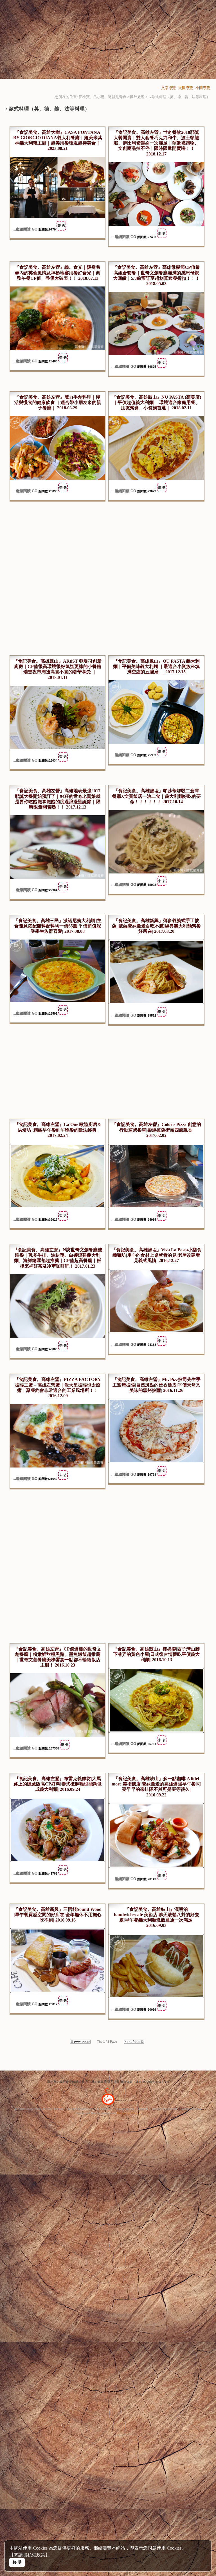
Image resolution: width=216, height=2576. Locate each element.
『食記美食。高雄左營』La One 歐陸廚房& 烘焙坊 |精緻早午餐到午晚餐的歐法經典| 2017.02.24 (58, 1130)
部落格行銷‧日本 (125, 2109)
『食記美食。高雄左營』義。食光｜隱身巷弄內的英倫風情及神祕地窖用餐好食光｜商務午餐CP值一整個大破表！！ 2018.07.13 (58, 273)
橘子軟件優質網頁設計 (80, 2109)
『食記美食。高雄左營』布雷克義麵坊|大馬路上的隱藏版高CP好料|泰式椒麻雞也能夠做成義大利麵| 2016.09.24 (58, 1784)
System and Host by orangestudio (96, 2113)
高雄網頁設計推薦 (192, 2109)
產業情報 (143, 2109)
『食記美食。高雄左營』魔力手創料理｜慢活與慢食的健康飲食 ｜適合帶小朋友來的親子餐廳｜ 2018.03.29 (58, 402)
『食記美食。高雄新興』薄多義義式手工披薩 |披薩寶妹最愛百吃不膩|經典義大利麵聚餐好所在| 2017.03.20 (156, 926)
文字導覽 (168, 88)
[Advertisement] (108, 39)
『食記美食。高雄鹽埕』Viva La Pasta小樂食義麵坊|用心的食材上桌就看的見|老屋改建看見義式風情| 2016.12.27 (157, 1255)
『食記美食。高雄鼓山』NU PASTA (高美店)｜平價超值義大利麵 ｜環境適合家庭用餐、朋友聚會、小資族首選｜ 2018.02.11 (157, 402)
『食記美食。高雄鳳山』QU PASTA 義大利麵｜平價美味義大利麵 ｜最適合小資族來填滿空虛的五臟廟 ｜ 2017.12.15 (156, 666)
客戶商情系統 (104, 2109)
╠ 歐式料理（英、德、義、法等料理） (179, 97)
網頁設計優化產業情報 (165, 2109)
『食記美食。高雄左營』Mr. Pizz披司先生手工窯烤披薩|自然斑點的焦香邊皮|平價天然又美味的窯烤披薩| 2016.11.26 (157, 1385)
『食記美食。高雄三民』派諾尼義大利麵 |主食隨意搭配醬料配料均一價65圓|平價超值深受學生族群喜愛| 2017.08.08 (58, 926)
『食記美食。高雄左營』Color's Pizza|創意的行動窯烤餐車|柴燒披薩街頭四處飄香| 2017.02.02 (157, 1130)
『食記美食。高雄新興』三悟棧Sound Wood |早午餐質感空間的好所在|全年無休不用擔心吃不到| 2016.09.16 (58, 1915)
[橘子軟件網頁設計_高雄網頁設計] (108, 2106)
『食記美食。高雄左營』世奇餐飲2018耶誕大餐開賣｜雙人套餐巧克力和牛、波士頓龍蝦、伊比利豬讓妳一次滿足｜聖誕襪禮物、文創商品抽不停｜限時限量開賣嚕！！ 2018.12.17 (156, 143)
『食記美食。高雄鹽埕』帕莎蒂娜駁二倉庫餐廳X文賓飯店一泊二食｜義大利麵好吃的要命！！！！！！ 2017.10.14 (156, 796)
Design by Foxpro (129, 2113)
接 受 (17, 2562)
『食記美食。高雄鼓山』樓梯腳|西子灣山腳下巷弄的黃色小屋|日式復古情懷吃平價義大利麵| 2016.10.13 (156, 1654)
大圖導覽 (186, 88)
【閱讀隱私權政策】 (30, 2555)
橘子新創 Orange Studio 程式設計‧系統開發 (39, 2109)
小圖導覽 (203, 88)
